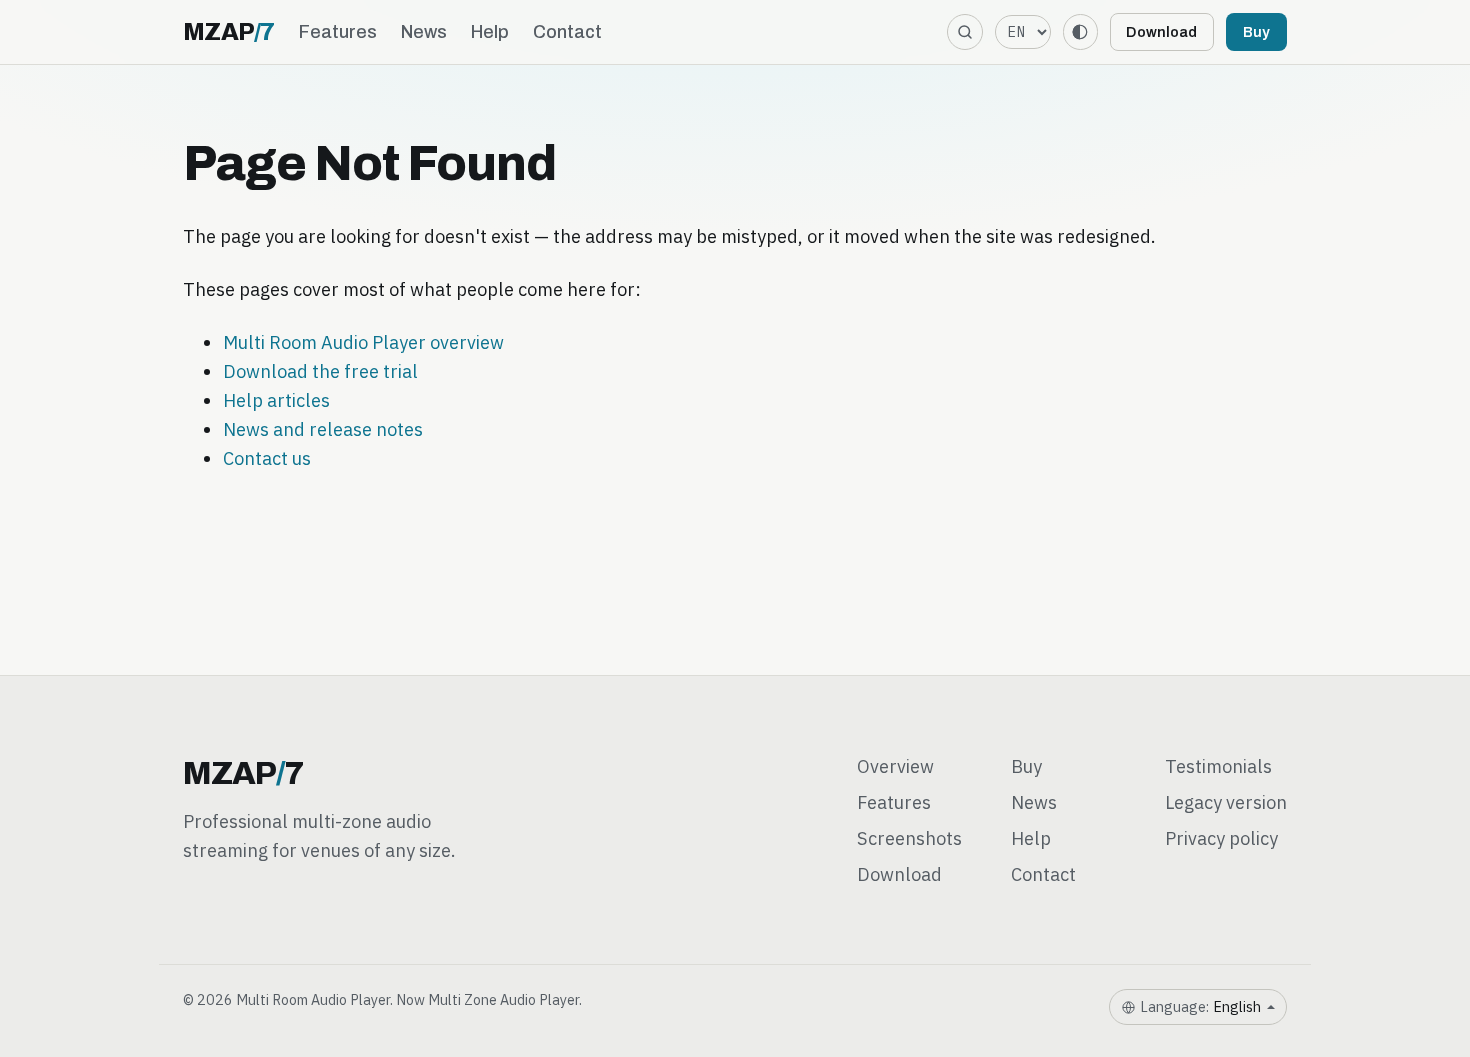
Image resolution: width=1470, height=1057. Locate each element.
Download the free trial (320, 371)
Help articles (276, 400)
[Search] (964, 31)
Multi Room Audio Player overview (363, 342)
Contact (567, 32)
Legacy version (1226, 802)
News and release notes (323, 429)
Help (490, 32)
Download (1161, 32)
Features (338, 32)
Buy (1256, 32)
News (424, 32)
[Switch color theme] (1080, 31)
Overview (895, 766)
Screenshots (909, 838)
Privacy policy (1221, 838)
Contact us (267, 458)
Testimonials (1218, 766)
